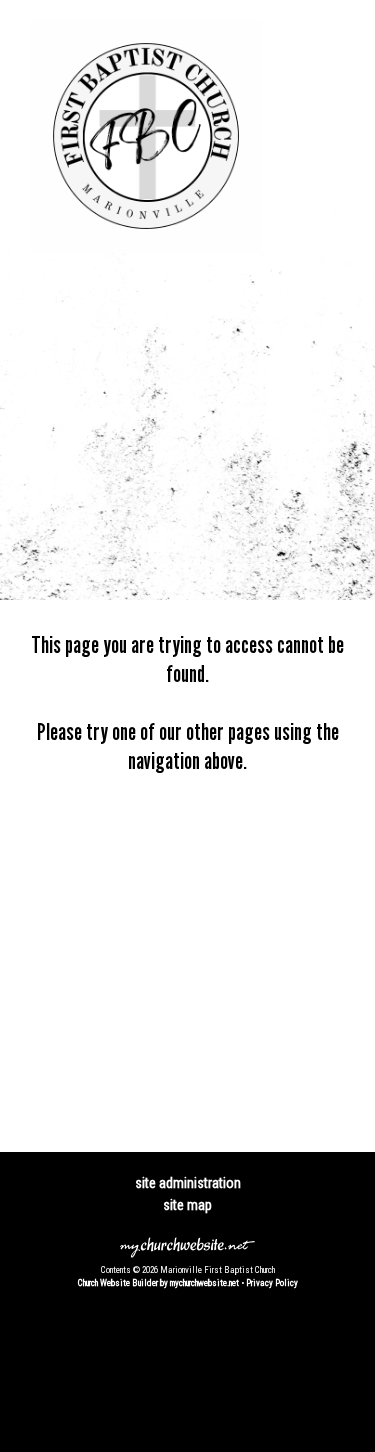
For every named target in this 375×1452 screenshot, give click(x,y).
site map (187, 1205)
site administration (188, 1183)
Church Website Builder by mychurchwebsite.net (158, 1283)
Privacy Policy (272, 1283)
